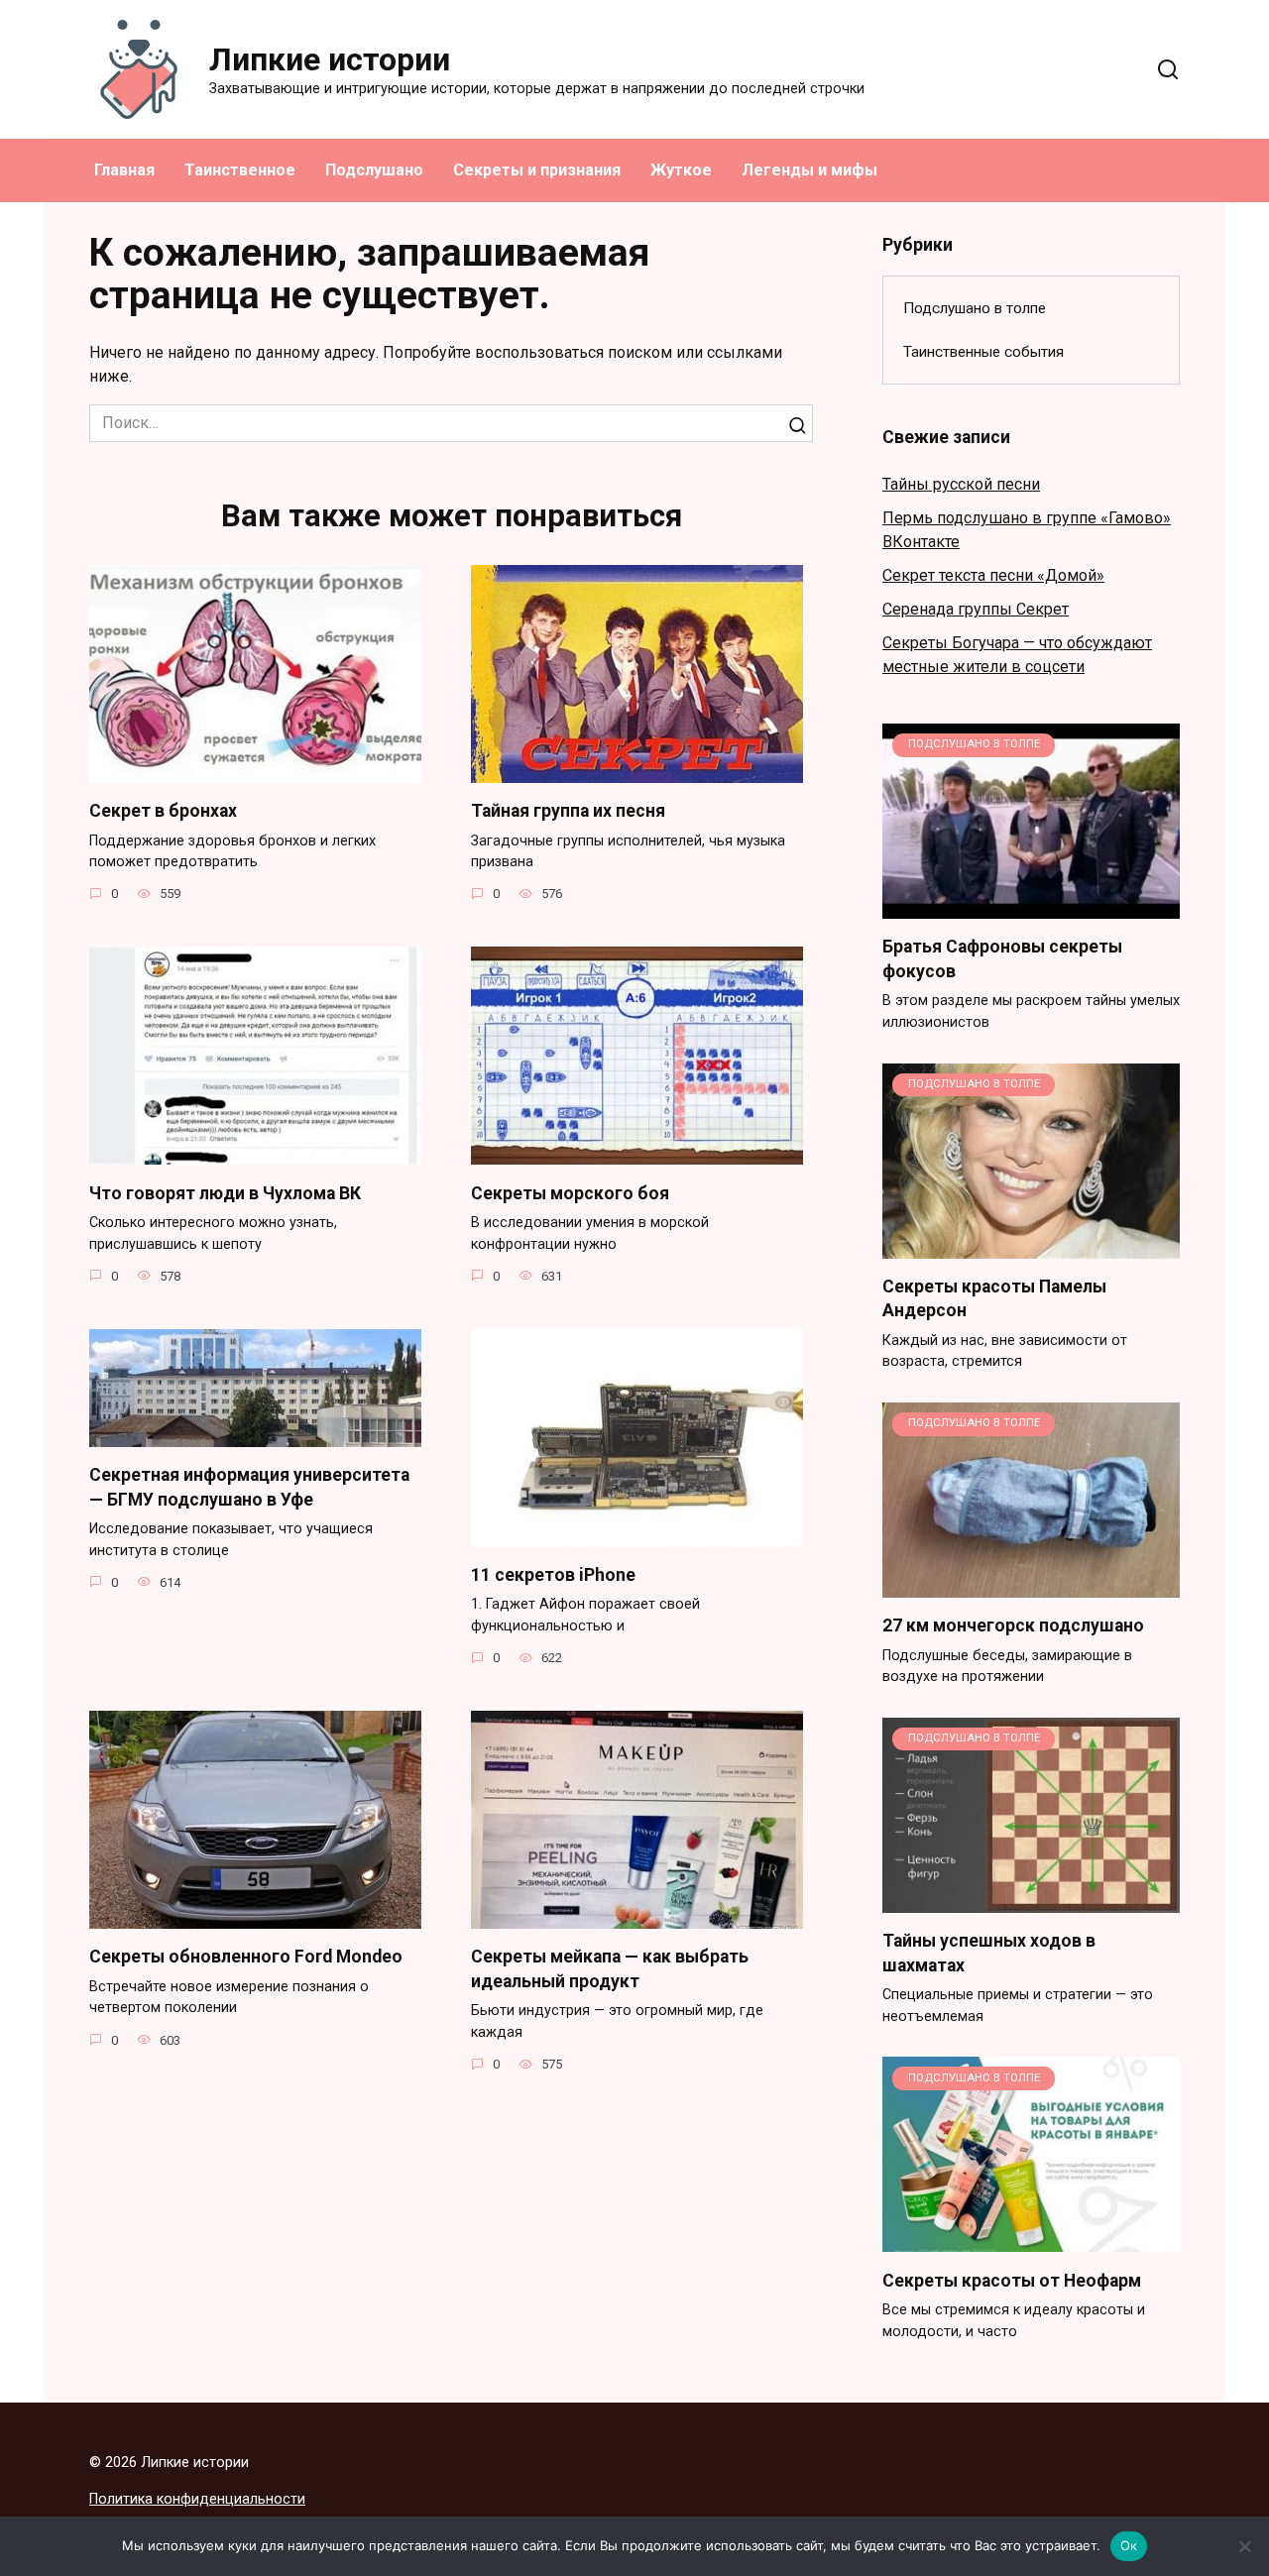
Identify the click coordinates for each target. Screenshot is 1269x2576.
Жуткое (681, 170)
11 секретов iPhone (553, 1575)
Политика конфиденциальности (197, 2499)
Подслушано (374, 170)
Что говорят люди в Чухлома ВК (225, 1192)
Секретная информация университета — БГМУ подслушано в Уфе (249, 1487)
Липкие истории (330, 59)
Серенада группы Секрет (976, 609)
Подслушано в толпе (975, 308)
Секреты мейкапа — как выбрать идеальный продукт (610, 1969)
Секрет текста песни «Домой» (993, 575)
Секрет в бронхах (163, 811)
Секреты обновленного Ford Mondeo (246, 1957)
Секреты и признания (537, 170)
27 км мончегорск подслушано (1013, 1625)
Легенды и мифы (809, 170)
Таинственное (240, 170)
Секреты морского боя (570, 1192)
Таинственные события (983, 352)
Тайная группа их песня (568, 811)
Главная (124, 170)
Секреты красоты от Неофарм (1012, 2280)
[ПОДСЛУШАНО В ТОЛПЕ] (1031, 906)
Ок (1129, 2545)
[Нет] (1244, 2546)
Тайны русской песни (961, 484)
